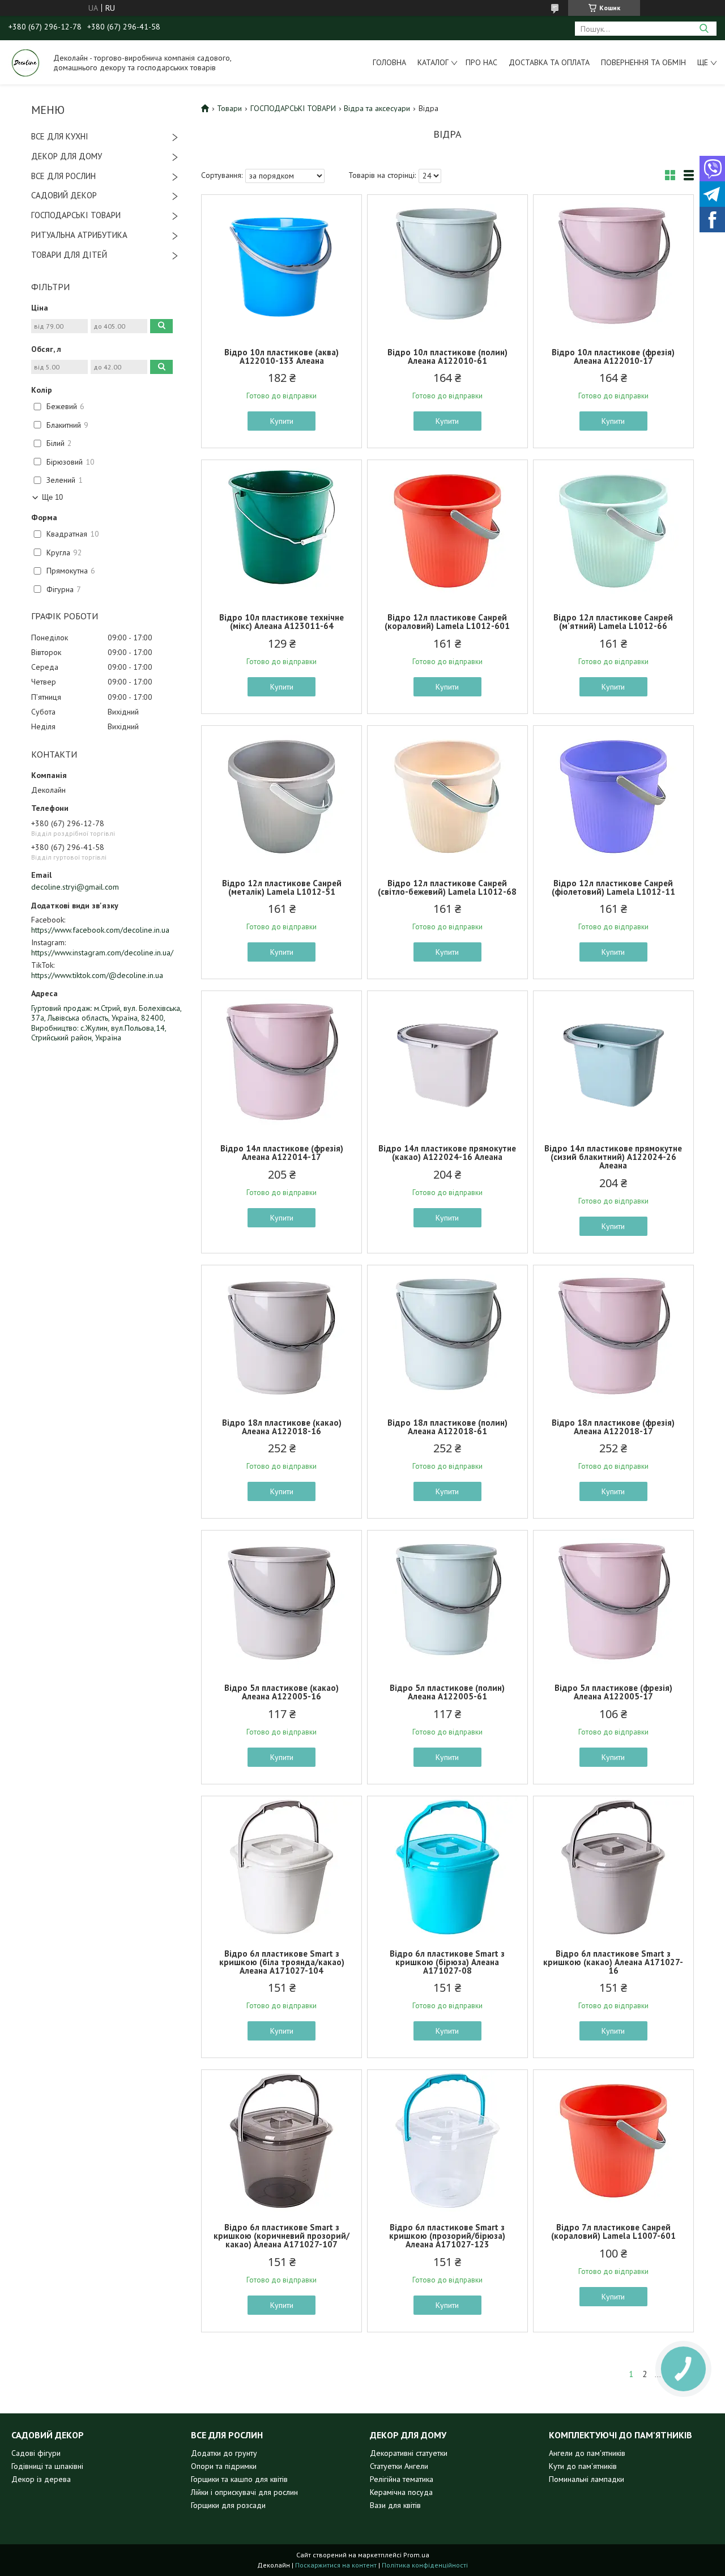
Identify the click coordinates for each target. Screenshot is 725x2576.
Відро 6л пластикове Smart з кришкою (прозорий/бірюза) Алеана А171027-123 (447, 2236)
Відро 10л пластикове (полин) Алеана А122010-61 (447, 356)
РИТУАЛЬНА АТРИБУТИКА (79, 235)
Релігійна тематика (402, 2479)
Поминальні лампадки (587, 2479)
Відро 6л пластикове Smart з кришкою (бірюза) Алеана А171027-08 (447, 1962)
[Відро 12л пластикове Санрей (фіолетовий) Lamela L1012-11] (613, 797)
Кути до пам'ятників (583, 2466)
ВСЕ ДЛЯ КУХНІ (60, 136)
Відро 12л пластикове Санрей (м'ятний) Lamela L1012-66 (613, 622)
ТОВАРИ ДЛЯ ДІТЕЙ (69, 255)
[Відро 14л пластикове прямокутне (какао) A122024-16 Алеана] (447, 1062)
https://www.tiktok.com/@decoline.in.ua (97, 975)
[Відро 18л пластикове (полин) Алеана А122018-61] (447, 1336)
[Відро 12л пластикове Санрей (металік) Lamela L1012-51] (282, 797)
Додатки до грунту (224, 2453)
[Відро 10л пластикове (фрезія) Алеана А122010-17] (613, 266)
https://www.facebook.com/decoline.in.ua (100, 930)
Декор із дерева (41, 2479)
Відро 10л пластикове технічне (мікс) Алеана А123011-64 (282, 622)
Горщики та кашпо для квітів (239, 2479)
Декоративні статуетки (409, 2453)
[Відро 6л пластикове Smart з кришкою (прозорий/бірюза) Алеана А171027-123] (447, 2141)
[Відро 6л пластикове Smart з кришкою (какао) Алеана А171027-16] (613, 1867)
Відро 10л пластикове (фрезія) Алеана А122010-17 (613, 356)
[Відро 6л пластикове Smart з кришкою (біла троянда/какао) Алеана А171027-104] (282, 1867)
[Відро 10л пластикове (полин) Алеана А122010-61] (447, 266)
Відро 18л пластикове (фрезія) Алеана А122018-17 (613, 1427)
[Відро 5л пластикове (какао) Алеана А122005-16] (282, 1601)
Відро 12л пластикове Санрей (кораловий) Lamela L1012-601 (447, 622)
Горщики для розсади (228, 2505)
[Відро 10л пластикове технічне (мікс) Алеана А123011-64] (282, 531)
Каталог (433, 62)
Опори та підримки (224, 2466)
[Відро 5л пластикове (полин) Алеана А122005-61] (447, 1601)
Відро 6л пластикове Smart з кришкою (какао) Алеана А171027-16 (613, 1962)
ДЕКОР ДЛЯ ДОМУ (67, 156)
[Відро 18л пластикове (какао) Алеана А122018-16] (282, 1336)
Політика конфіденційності (425, 2565)
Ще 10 (52, 497)
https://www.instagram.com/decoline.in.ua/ (102, 953)
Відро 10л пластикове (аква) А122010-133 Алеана (282, 356)
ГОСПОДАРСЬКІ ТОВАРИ (76, 215)
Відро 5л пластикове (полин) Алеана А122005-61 (447, 1692)
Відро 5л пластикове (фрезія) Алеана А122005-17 (613, 1692)
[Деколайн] (25, 62)
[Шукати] (704, 29)
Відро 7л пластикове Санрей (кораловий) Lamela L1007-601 (613, 2231)
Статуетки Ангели (399, 2466)
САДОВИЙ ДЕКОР (64, 195)
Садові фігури (36, 2453)
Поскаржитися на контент (336, 2565)
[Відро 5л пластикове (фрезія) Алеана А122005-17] (613, 1601)
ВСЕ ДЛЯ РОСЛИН (63, 176)
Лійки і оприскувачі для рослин (244, 2492)
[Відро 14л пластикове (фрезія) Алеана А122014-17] (282, 1062)
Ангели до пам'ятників (587, 2453)
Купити (282, 421)
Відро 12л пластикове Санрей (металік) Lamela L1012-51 (282, 887)
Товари (229, 108)
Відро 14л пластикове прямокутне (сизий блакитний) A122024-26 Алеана (613, 1157)
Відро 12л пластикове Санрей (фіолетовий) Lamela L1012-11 (613, 887)
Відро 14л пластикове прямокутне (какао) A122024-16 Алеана (447, 1153)
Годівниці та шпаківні (47, 2466)
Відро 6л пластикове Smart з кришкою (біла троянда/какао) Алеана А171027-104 (282, 1962)
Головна (389, 62)
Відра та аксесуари (377, 108)
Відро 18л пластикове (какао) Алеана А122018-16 (282, 1427)
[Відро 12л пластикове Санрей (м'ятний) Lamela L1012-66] (613, 531)
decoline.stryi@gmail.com (75, 887)
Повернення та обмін (643, 62)
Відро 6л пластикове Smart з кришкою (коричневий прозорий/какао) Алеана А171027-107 (282, 2236)
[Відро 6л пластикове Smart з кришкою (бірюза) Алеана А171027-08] (447, 1867)
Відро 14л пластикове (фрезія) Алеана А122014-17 (282, 1153)
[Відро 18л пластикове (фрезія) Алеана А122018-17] (613, 1336)
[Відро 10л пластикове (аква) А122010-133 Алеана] (282, 266)
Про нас (481, 62)
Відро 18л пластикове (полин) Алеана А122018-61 (447, 1427)
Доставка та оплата (549, 62)
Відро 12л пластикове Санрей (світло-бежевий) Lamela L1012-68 (447, 887)
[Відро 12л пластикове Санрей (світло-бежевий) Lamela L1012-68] (447, 797)
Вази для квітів (395, 2505)
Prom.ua (416, 2555)
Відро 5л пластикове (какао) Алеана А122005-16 (282, 1692)
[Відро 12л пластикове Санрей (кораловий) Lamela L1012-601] (447, 531)
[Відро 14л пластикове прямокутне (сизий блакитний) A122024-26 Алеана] (613, 1062)
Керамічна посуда (401, 2492)
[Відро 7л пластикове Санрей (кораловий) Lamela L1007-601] (613, 2141)
